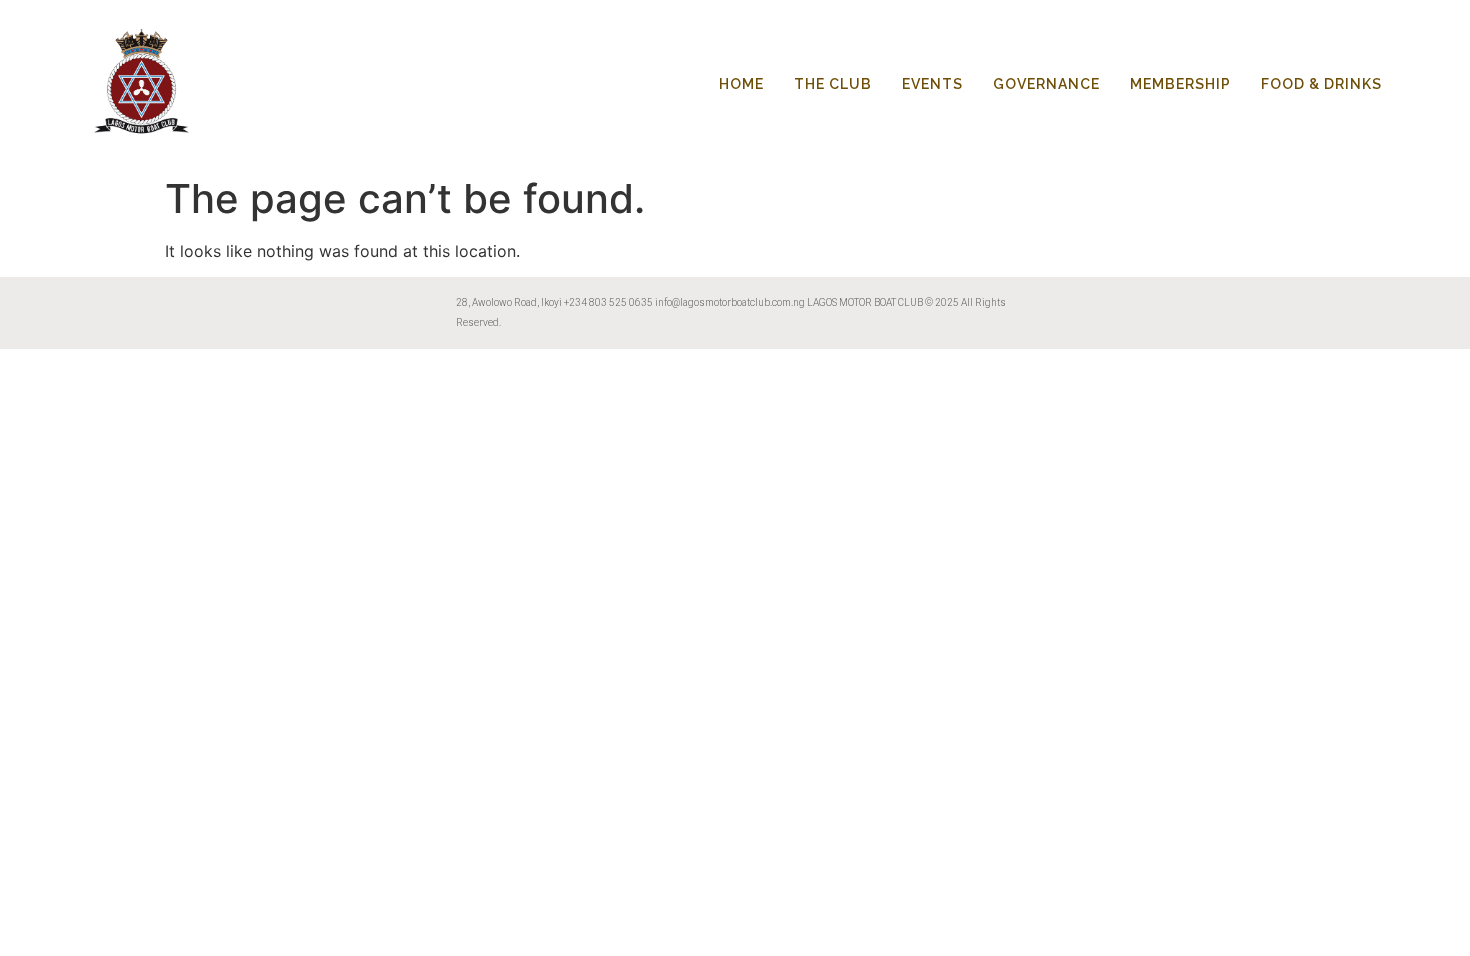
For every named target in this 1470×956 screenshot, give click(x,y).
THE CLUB (833, 84)
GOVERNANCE (1046, 84)
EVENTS (932, 84)
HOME (741, 84)
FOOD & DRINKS (1321, 84)
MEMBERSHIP (1180, 84)
